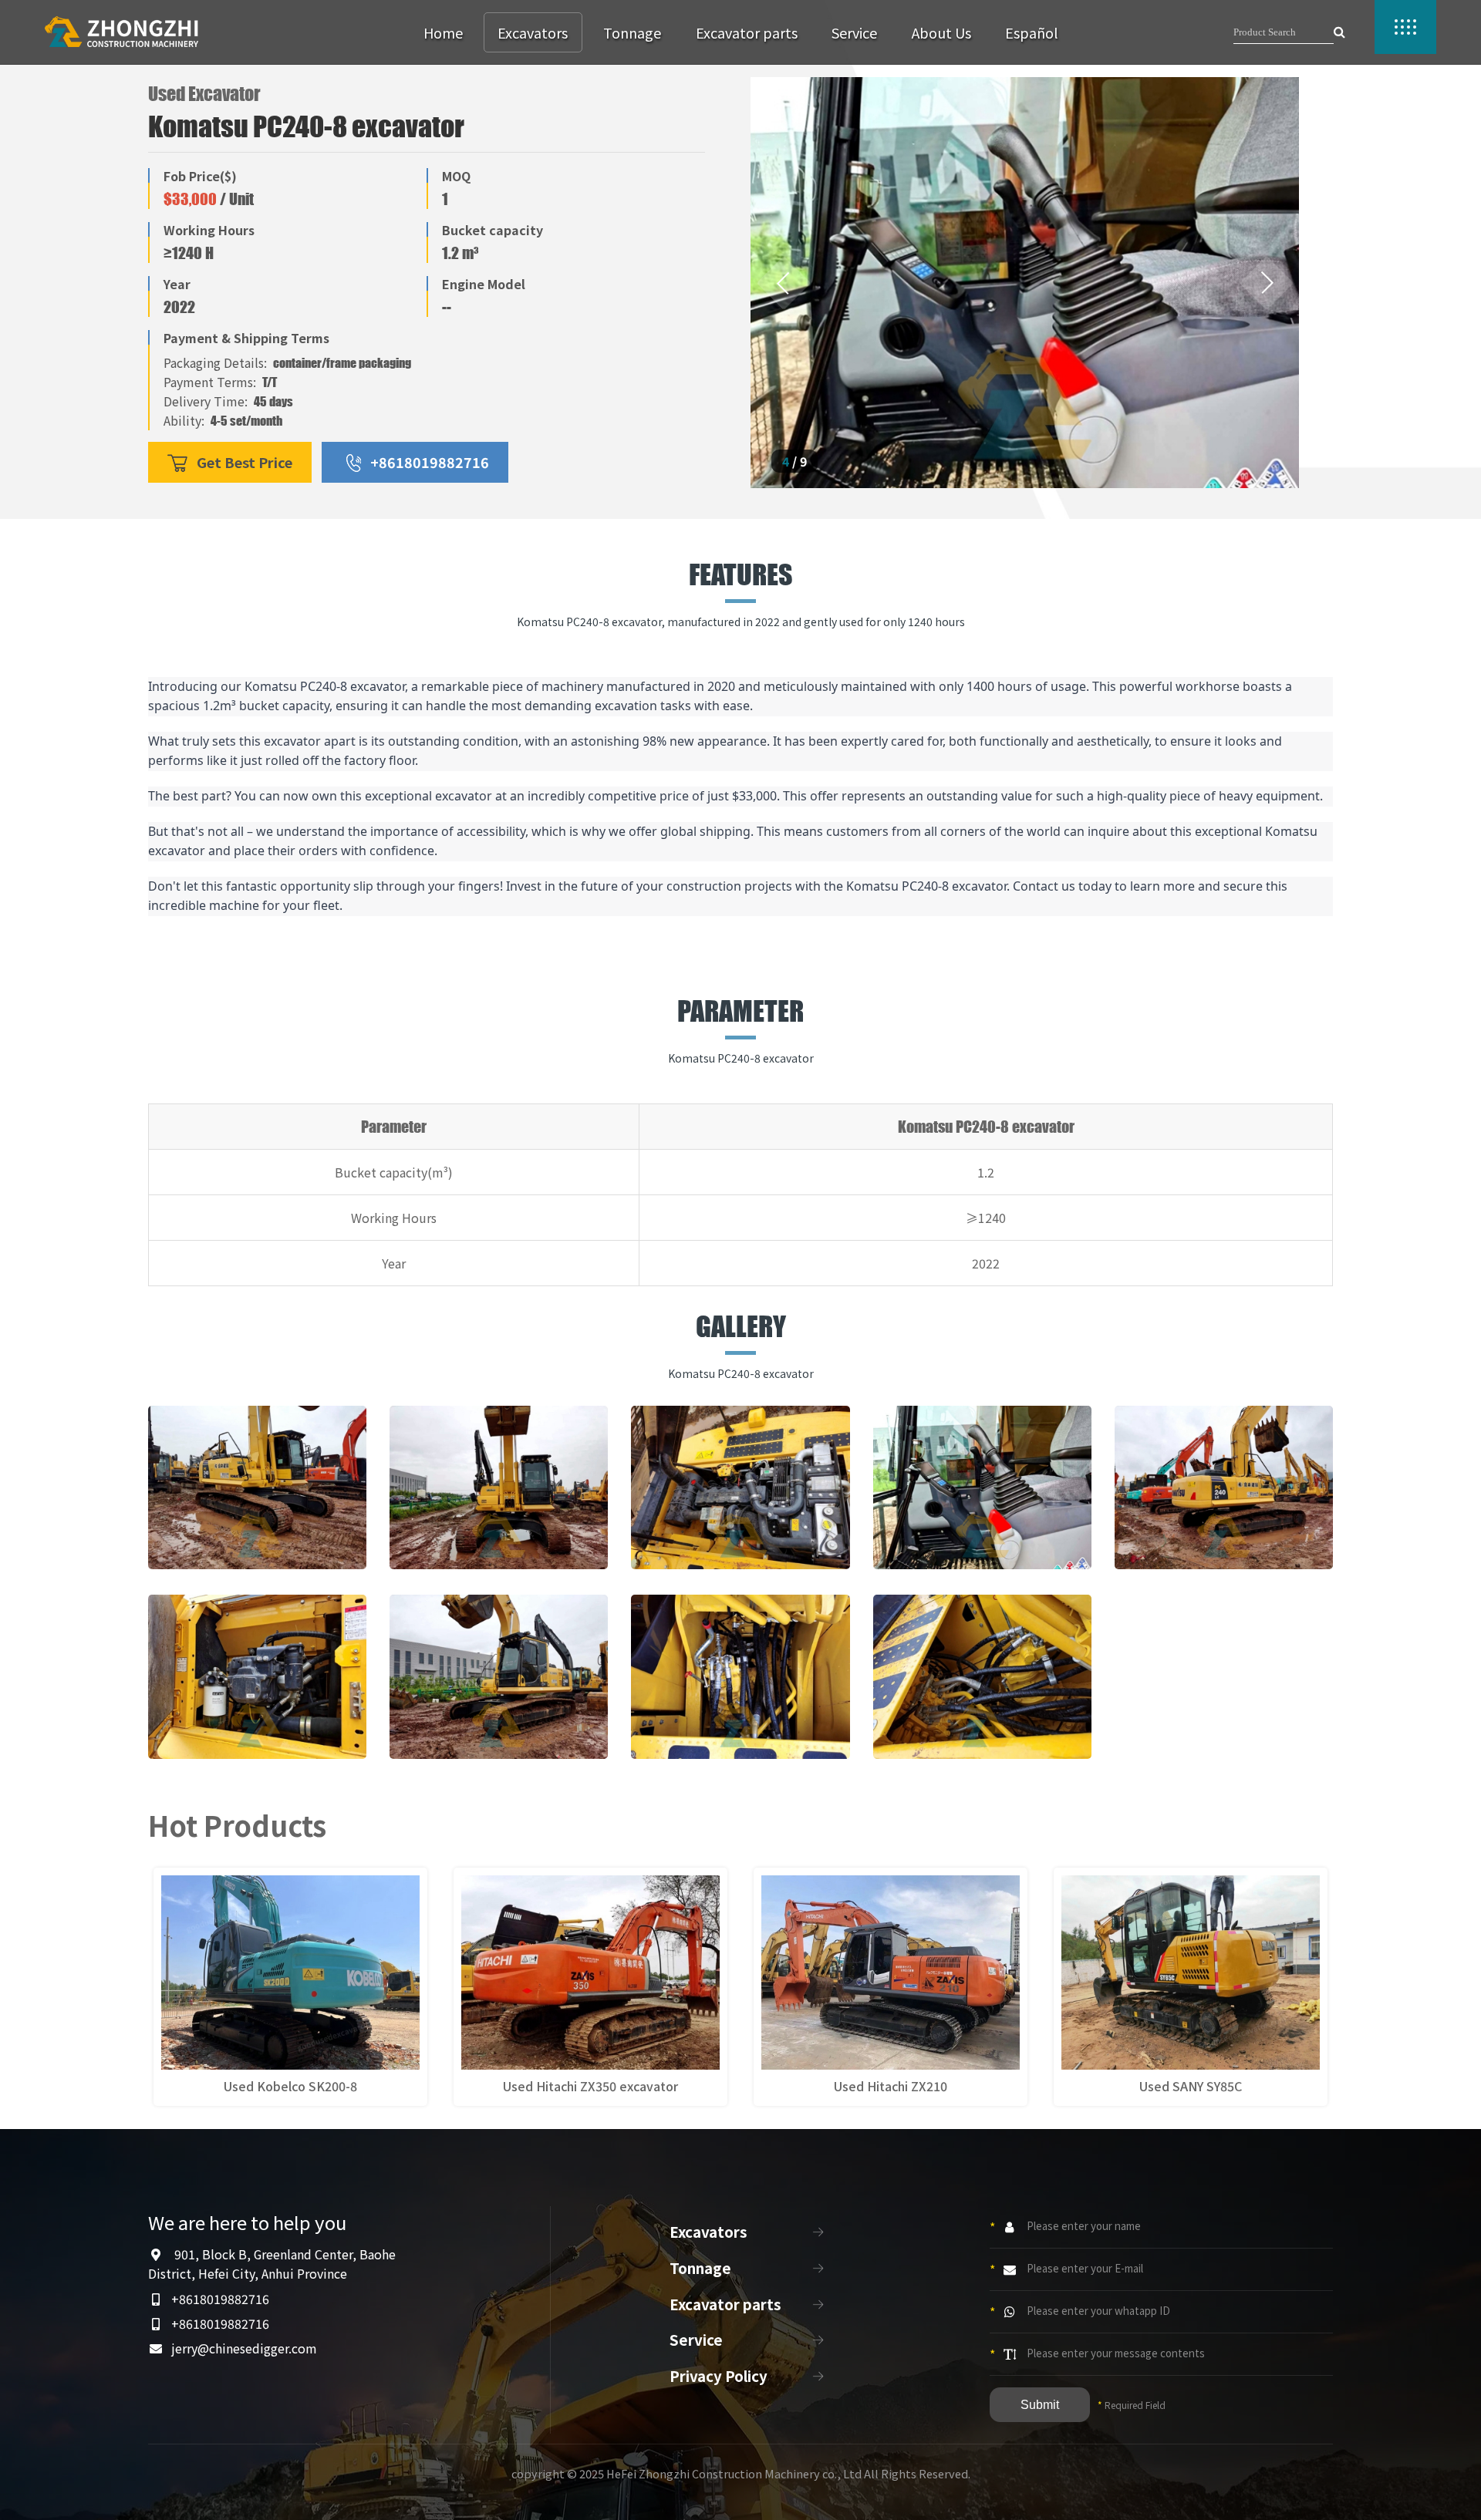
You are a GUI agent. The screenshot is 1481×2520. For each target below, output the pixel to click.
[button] (784, 283)
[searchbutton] (1339, 32)
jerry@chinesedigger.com (244, 2348)
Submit (1040, 2405)
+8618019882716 (430, 462)
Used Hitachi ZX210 (891, 2086)
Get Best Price (245, 462)
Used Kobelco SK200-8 (290, 2086)
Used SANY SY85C (1191, 2086)
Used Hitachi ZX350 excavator (590, 2086)
